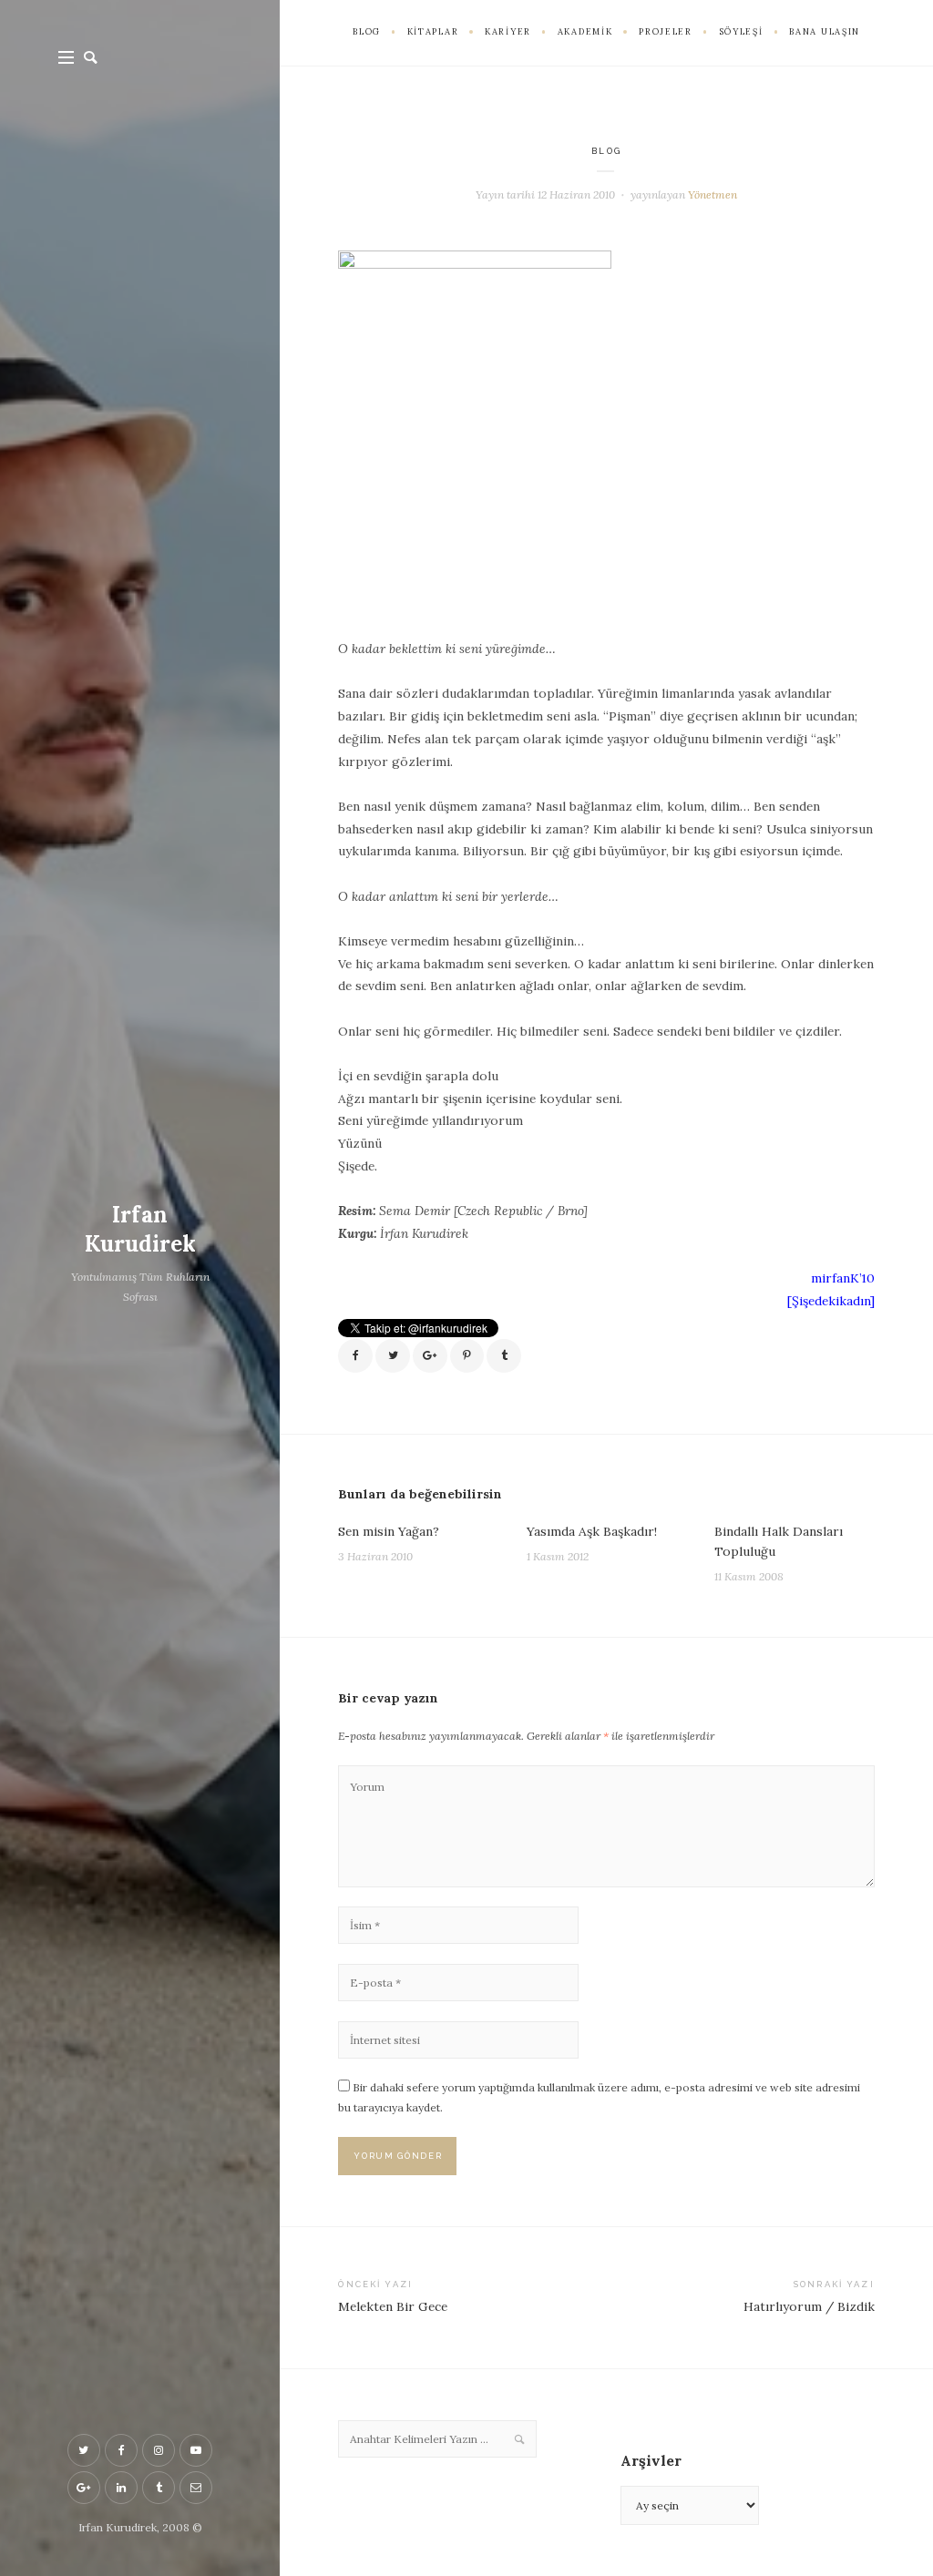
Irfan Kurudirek (140, 1229)
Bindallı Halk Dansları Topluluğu (779, 1541)
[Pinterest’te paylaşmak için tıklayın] (467, 1356)
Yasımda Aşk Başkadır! (592, 1531)
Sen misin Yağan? (389, 1531)
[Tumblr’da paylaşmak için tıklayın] (504, 1356)
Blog (606, 151)
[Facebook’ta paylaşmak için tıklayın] (355, 1356)
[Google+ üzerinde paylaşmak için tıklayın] (430, 1356)
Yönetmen (713, 194)
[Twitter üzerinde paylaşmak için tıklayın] (393, 1356)
